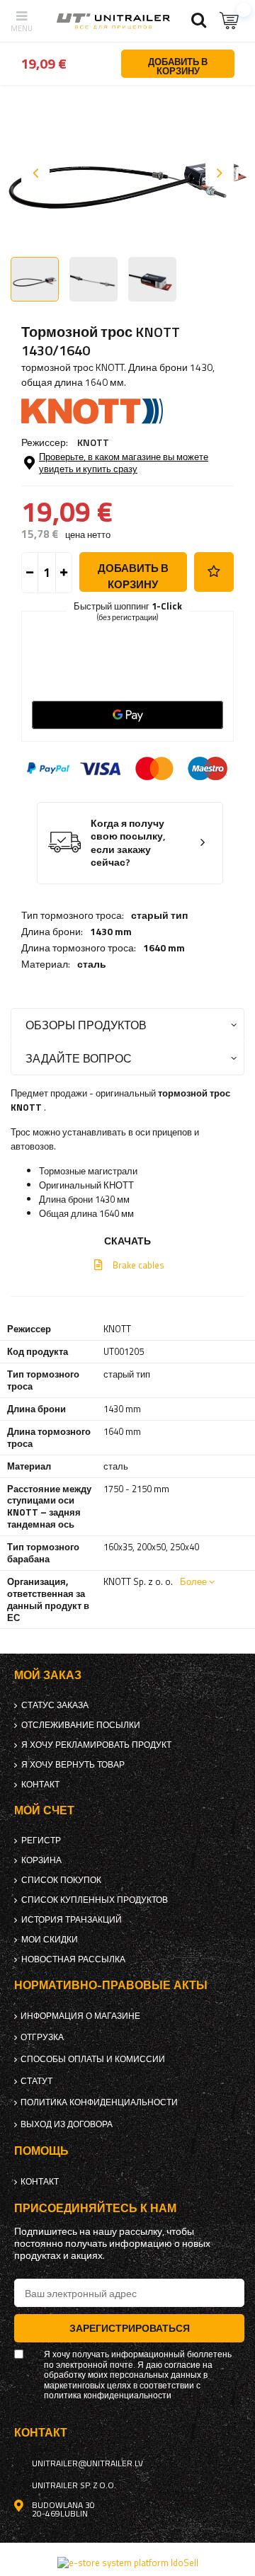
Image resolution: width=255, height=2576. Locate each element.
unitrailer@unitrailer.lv (87, 2463)
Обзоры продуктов (86, 1025)
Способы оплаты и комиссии (93, 2059)
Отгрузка (42, 2037)
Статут (36, 2081)
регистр (41, 1841)
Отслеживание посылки (81, 1725)
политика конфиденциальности (99, 2102)
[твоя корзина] (230, 21)
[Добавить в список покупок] (214, 572)
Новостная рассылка (73, 1959)
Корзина (41, 1860)
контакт (40, 1785)
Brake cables (138, 1265)
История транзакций (72, 1920)
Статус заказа (55, 1705)
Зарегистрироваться (130, 2328)
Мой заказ (48, 1675)
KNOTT (93, 442)
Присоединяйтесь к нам (95, 2208)
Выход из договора (67, 2124)
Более (193, 1581)
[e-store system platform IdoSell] (128, 2563)
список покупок (61, 1880)
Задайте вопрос (79, 1058)
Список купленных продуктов (95, 1900)
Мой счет (44, 1810)
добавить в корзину (133, 576)
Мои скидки (50, 1940)
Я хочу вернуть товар (73, 1765)
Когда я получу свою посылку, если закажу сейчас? (128, 843)
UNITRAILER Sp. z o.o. (74, 2485)
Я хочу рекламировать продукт (96, 1745)
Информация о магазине (80, 2016)
